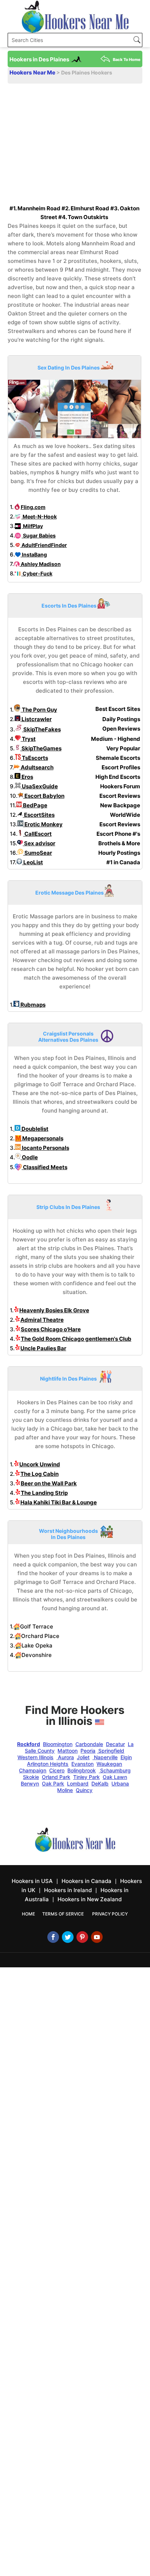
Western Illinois (35, 1757)
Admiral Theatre (42, 1320)
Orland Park (56, 1777)
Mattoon (68, 1751)
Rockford (29, 1744)
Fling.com (33, 507)
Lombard (78, 1783)
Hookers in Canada (86, 1881)
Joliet (83, 1757)
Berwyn (30, 1783)
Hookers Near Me (33, 72)
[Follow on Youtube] (97, 1937)
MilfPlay (32, 526)
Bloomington (58, 1744)
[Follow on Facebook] (53, 1937)
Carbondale (89, 1744)
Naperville (105, 1757)
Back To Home (127, 60)
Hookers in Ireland (68, 1890)
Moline (65, 1790)
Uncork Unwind (40, 1464)
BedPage (35, 805)
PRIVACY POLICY (110, 1914)
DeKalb (100, 1783)
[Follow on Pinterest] (82, 1937)
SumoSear (38, 853)
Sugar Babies (39, 535)
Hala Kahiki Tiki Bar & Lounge (59, 1502)
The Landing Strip (44, 1493)
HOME (28, 1914)
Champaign (33, 1770)
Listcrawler (36, 719)
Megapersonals (42, 1138)
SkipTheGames (41, 748)
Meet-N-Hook (39, 516)
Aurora (65, 1757)
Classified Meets (45, 1167)
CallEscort (37, 834)
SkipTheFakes (42, 729)
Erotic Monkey (43, 824)
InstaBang (34, 554)
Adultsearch (37, 767)
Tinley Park (86, 1777)
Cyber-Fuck (37, 573)
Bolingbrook (82, 1770)
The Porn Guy (39, 710)
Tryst (28, 739)
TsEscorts (34, 758)
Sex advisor (39, 843)
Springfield (110, 1751)
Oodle (29, 1157)
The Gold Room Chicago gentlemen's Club (76, 1339)
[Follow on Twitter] (68, 1937)
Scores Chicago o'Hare (51, 1329)
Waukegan (109, 1764)
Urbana (120, 1783)
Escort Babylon (44, 796)
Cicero (57, 1770)
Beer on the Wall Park (49, 1483)
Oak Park (53, 1783)
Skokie (31, 1777)
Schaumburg (115, 1770)
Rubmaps (32, 1005)
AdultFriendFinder (44, 545)
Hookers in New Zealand (90, 1899)
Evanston (82, 1764)
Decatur (115, 1744)
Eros (27, 777)
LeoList (33, 862)
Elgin (126, 1757)
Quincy (84, 1790)
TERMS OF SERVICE (63, 1914)
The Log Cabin (40, 1474)
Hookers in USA (32, 1881)
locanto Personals (45, 1148)
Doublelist (34, 1129)
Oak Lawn (115, 1777)
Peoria (88, 1751)
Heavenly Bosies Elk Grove (54, 1310)
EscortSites (39, 815)
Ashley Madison (40, 564)
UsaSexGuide (39, 786)
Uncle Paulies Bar (43, 1348)
